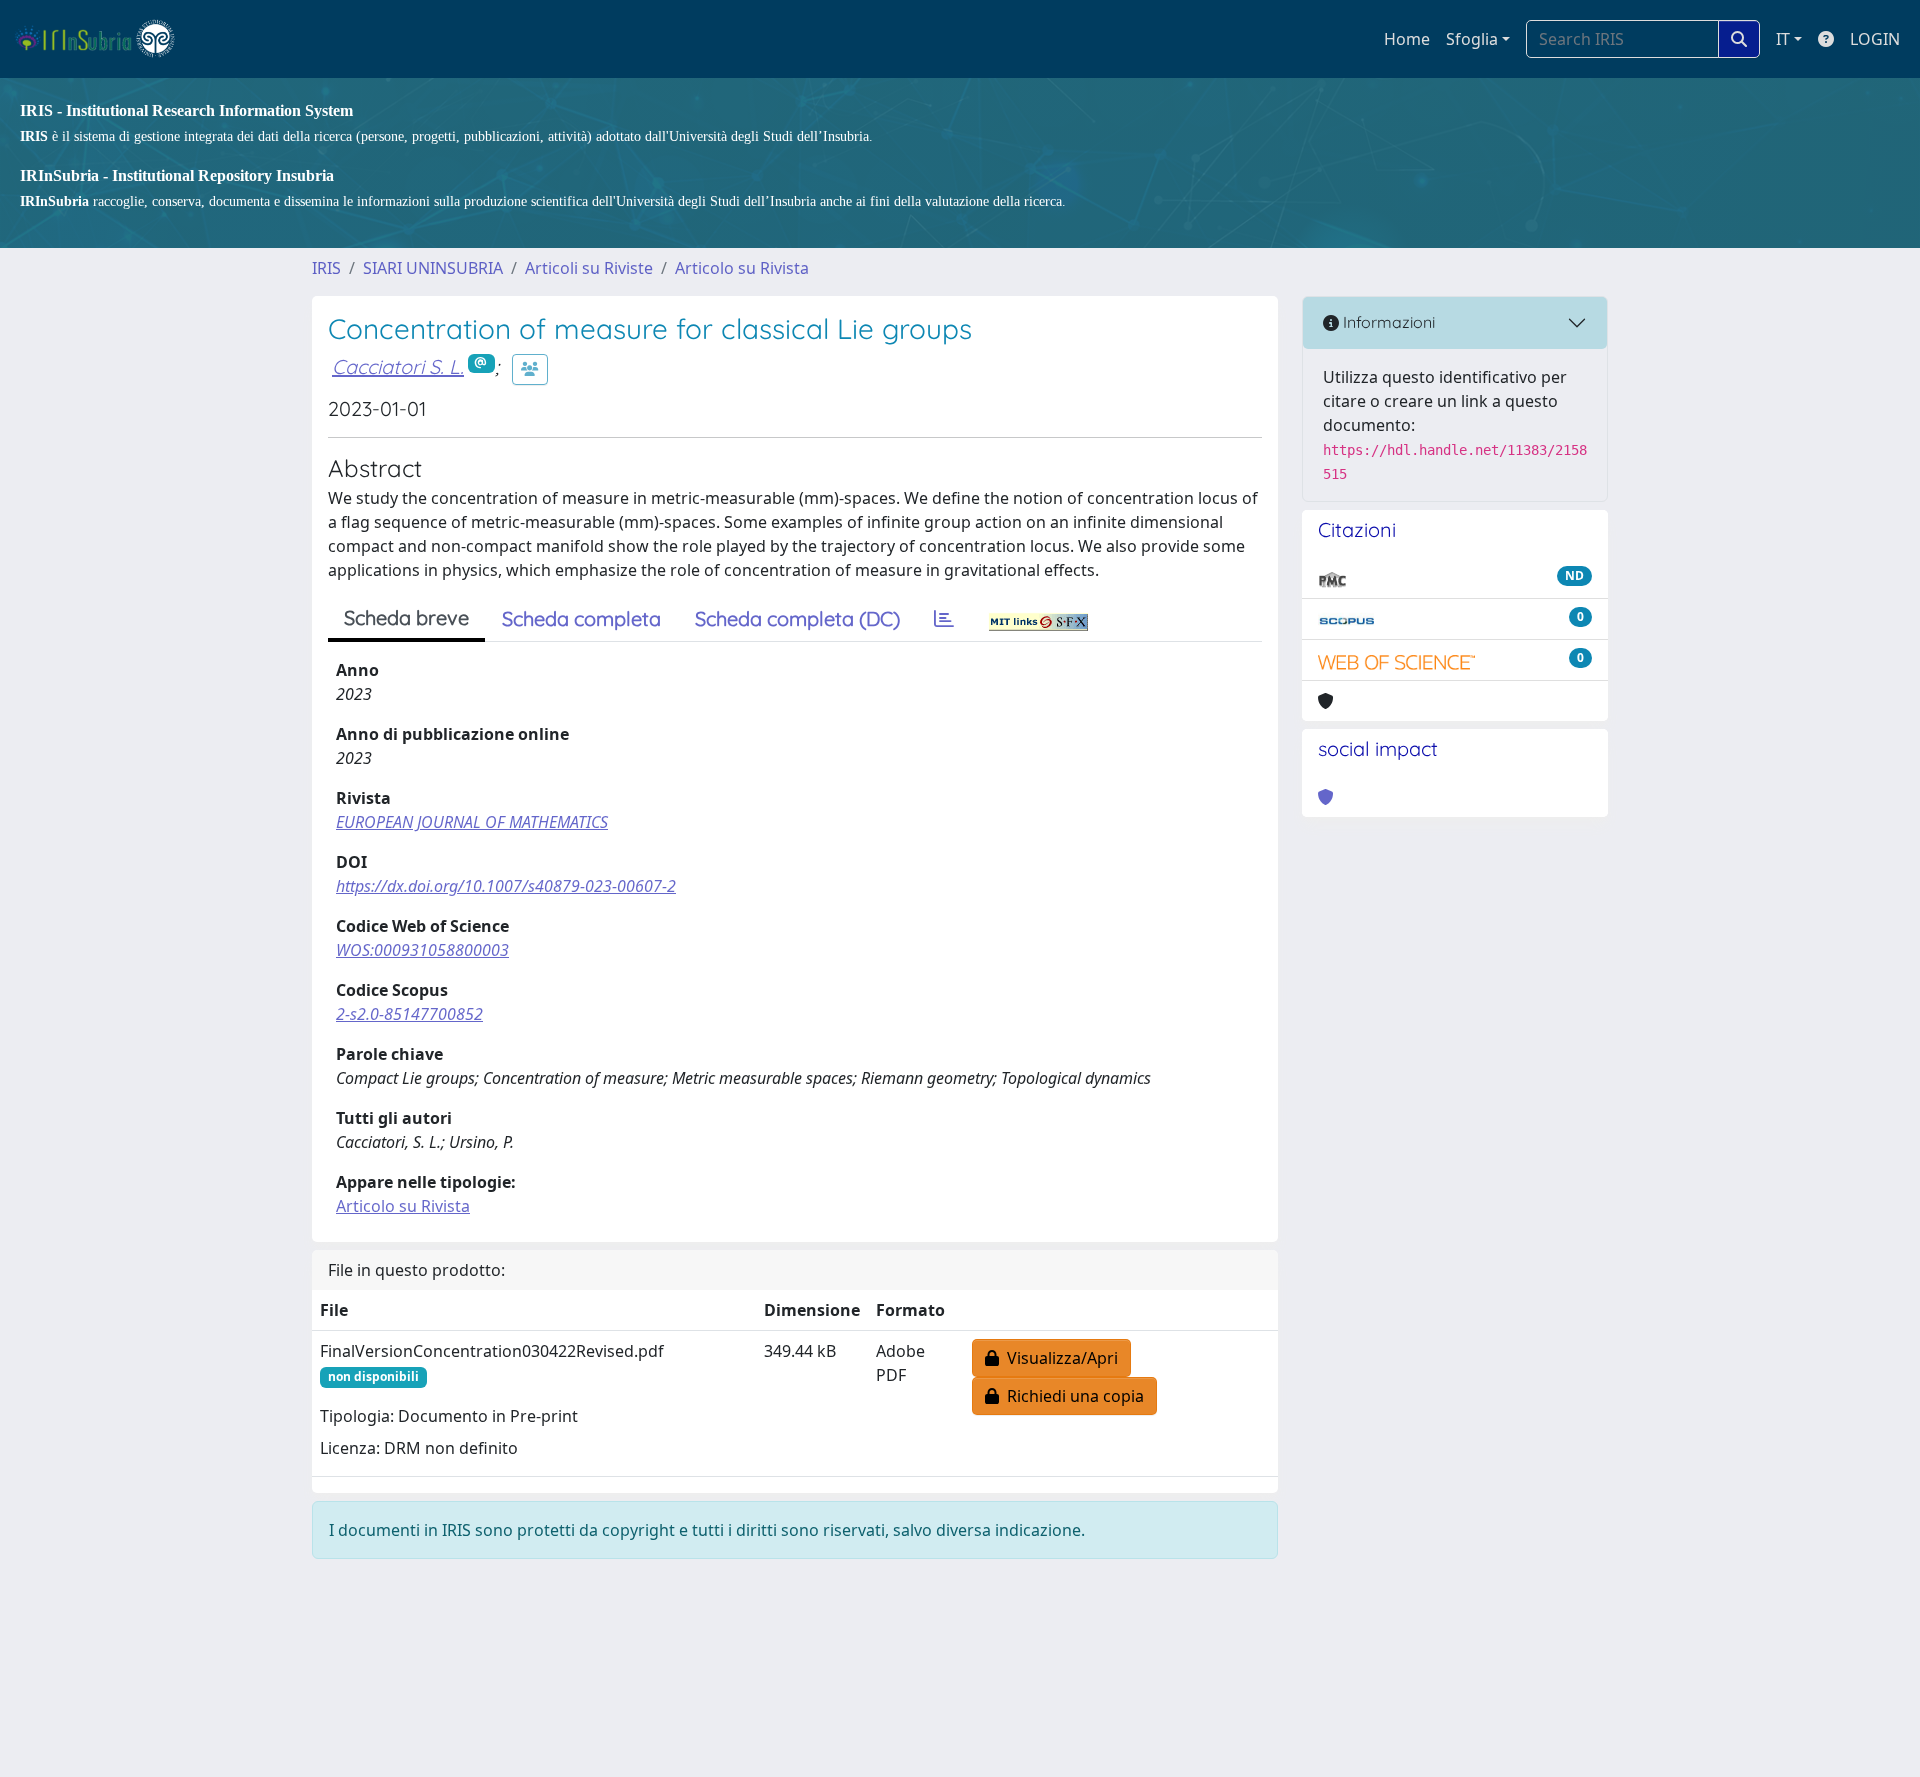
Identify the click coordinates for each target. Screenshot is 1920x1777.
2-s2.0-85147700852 (409, 1014)
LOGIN (1875, 39)
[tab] (944, 619)
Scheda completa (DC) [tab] (797, 618)
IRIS (326, 268)
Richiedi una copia (1071, 1396)
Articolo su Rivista (742, 268)
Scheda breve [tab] (406, 617)
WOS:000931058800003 (422, 950)
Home (1407, 39)
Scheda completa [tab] (581, 618)
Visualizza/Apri (1058, 1358)
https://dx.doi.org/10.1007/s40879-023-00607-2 (506, 886)
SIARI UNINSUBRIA (433, 268)
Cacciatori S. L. (398, 366)
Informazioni (1387, 322)
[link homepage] (103, 39)
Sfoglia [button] (1472, 39)
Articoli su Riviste (589, 268)
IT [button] (1783, 39)
